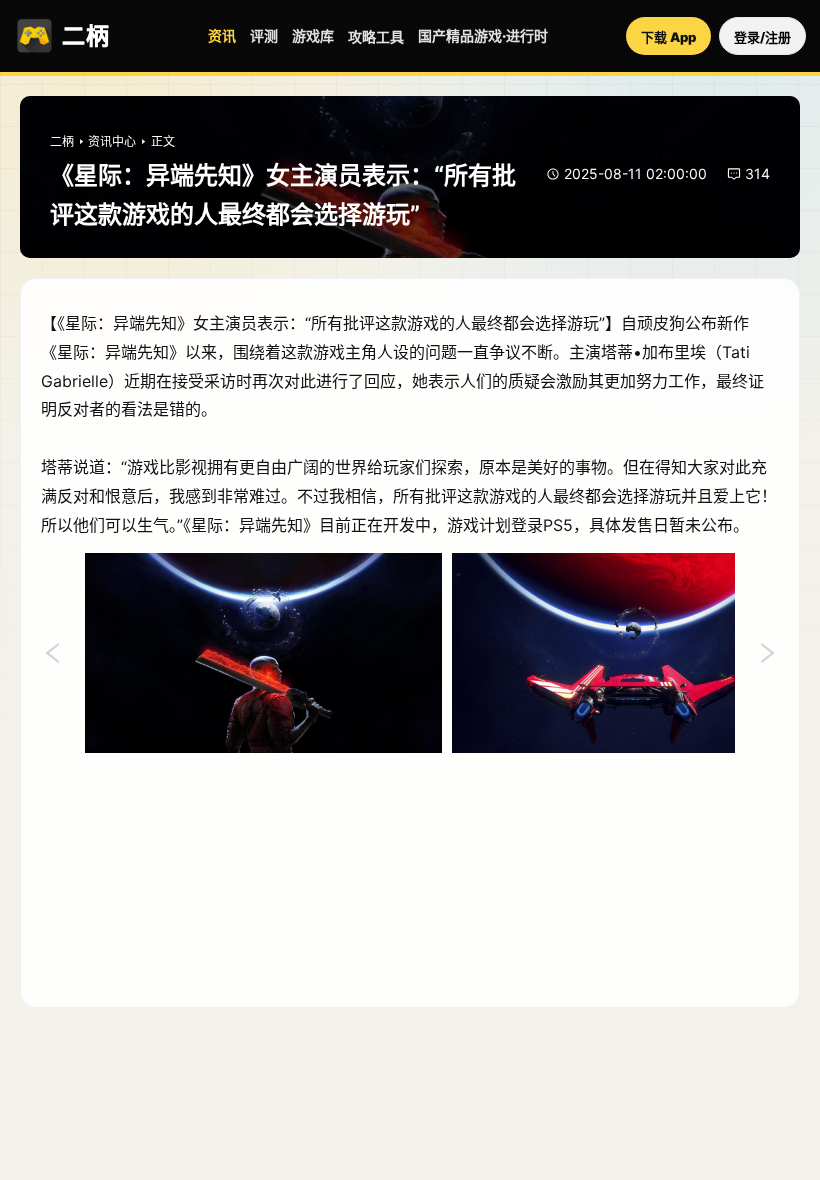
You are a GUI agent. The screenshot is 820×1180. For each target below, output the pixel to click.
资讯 (222, 35)
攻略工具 (376, 36)
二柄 (62, 141)
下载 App (668, 37)
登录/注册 (762, 37)
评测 (264, 35)
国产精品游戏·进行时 (483, 35)
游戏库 (313, 35)
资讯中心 (112, 141)
